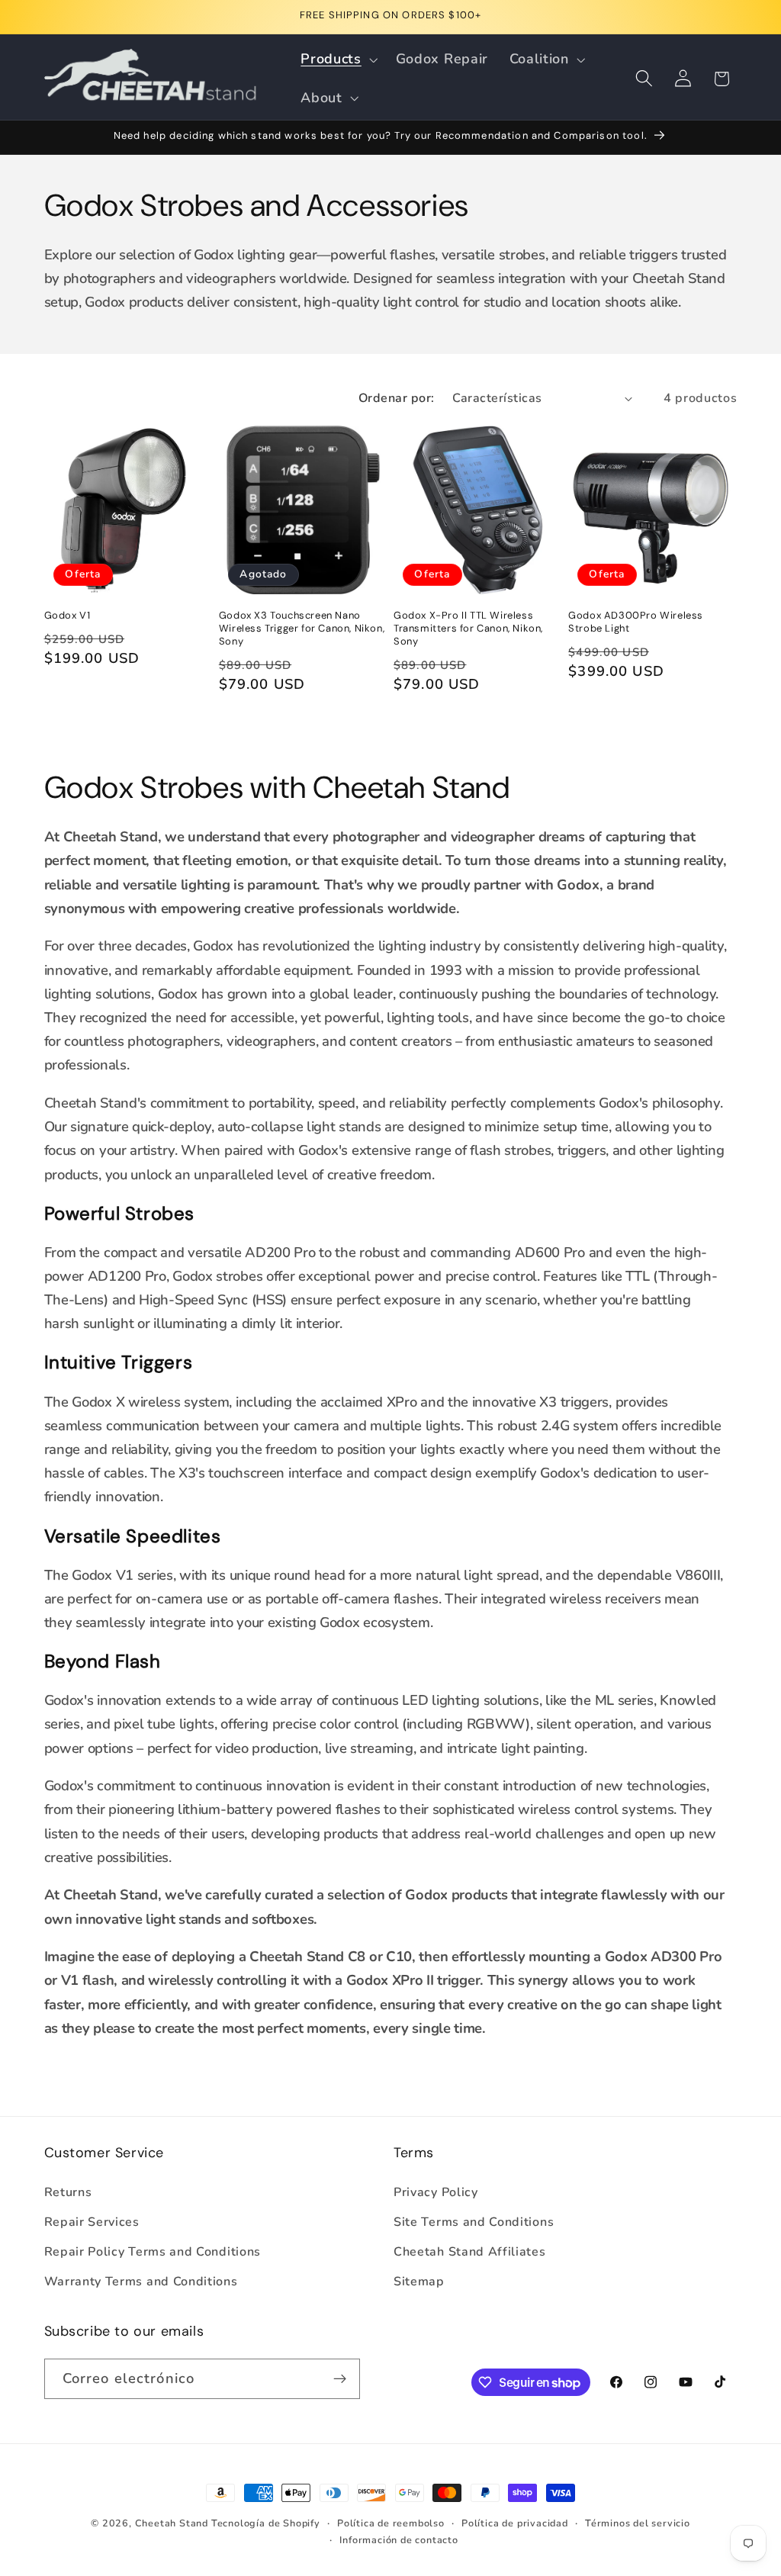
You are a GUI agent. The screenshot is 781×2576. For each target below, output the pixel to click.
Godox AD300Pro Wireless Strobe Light (636, 622)
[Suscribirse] (340, 2379)
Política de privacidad (515, 2523)
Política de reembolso (391, 2523)
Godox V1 (67, 616)
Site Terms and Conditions (474, 2222)
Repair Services (92, 2222)
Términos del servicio (638, 2523)
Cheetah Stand (173, 2523)
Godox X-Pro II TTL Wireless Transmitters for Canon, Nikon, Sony (468, 629)
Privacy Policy (436, 2192)
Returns (68, 2192)
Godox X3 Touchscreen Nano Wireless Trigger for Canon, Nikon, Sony (302, 629)
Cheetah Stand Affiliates (470, 2252)
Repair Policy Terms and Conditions (153, 2252)
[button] (338, 59)
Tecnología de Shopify (266, 2523)
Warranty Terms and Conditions (141, 2282)
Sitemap (419, 2282)
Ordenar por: (397, 398)
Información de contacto (399, 2540)
